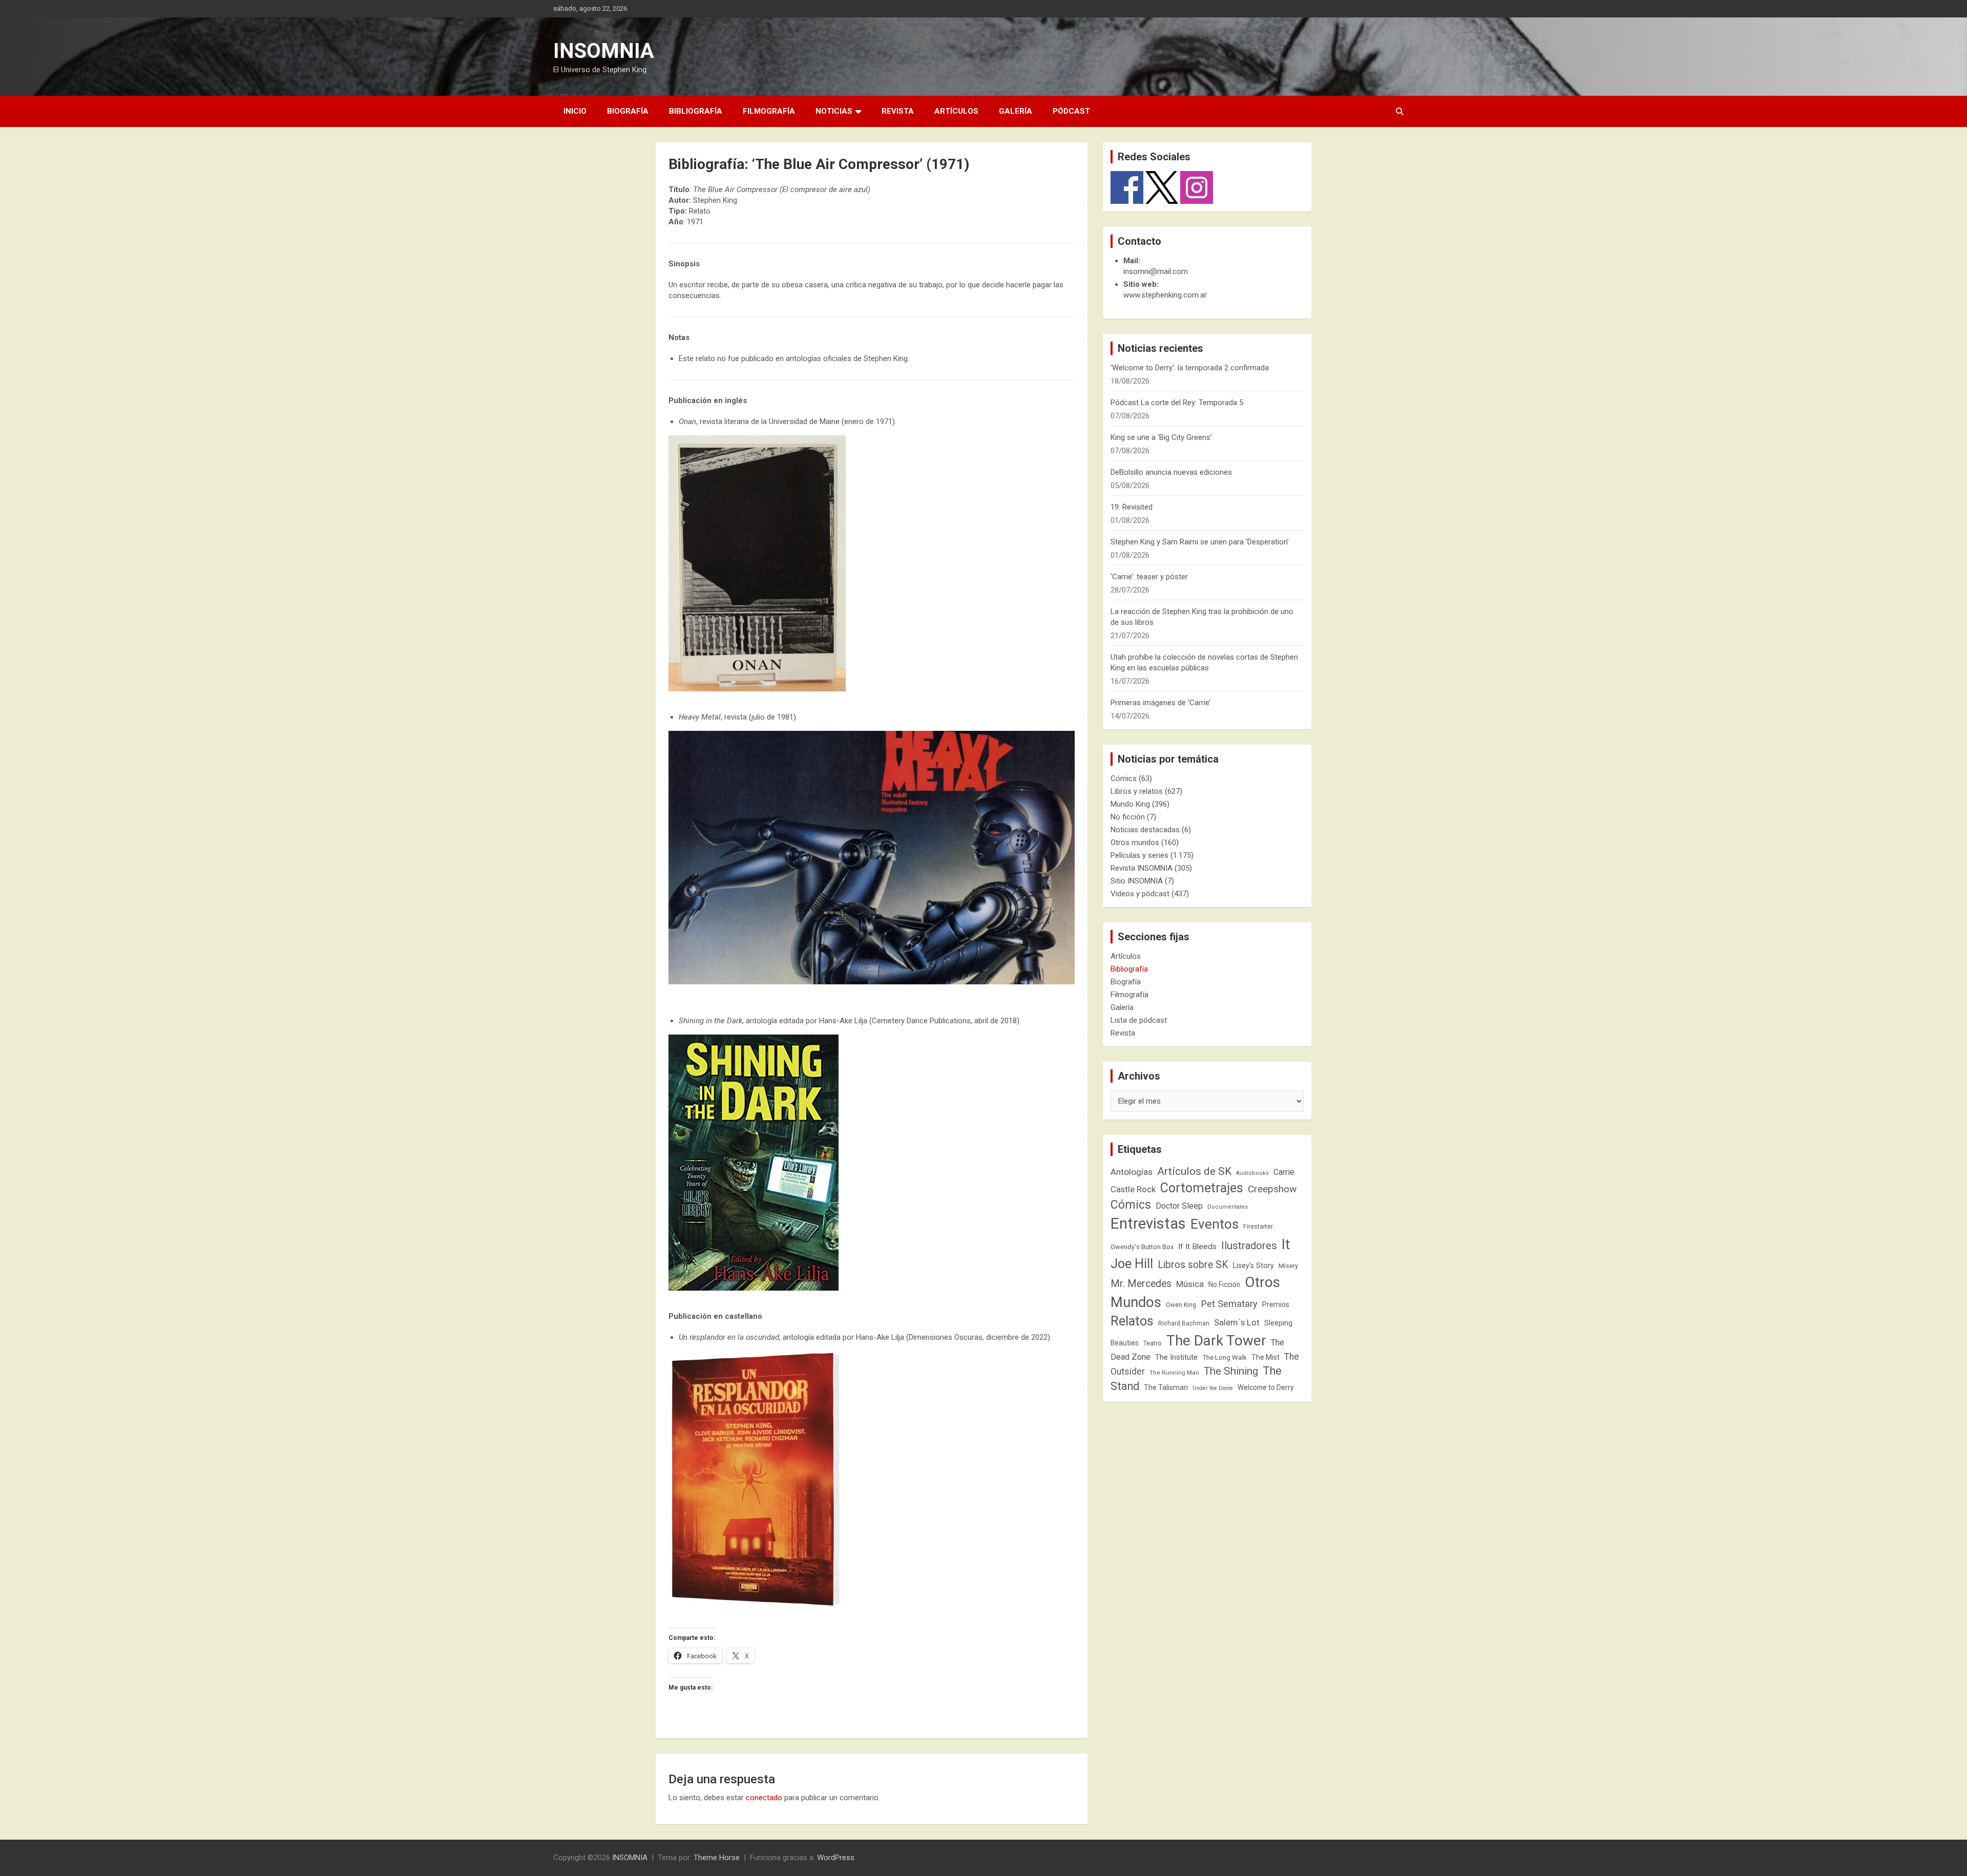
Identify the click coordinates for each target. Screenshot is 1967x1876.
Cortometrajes (1202, 1188)
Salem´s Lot (1237, 1322)
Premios (1276, 1304)
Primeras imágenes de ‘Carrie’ (1160, 703)
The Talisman (1166, 1387)
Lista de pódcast (1139, 1020)
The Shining (1231, 1371)
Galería (1016, 111)
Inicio (575, 111)
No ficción (1128, 817)
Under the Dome (1213, 1388)
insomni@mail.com (1156, 271)
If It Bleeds (1197, 1247)
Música (1190, 1284)
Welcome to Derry (1266, 1387)
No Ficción (1224, 1284)
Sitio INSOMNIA (1137, 881)
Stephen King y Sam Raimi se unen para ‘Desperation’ (1200, 542)
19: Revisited (1132, 507)
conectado (764, 1798)
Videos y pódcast (1140, 894)
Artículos (956, 111)
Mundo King (1130, 804)
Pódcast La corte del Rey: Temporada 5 (1177, 403)
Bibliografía (696, 111)
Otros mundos (1135, 842)
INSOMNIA (604, 51)
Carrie (1284, 1172)
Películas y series (1139, 855)
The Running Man (1174, 1373)
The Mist (1265, 1357)
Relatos (1132, 1321)
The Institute (1176, 1357)
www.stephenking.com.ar (1165, 295)
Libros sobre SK (1193, 1265)
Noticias (834, 111)
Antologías (1132, 1172)
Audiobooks (1252, 1173)
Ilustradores (1249, 1246)
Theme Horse (717, 1858)
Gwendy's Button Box (1142, 1247)
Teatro (1153, 1343)
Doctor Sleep (1179, 1206)
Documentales (1228, 1207)
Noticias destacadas (1145, 830)
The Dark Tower (1216, 1341)
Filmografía (769, 111)
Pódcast (1071, 111)
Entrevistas (1148, 1224)
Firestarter (1258, 1226)
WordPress (836, 1858)
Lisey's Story (1253, 1266)
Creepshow (1272, 1189)
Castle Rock (1133, 1189)
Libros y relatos (1137, 791)
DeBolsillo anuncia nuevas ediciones (1171, 472)
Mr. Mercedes (1141, 1284)
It (1286, 1244)
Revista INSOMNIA (1142, 868)
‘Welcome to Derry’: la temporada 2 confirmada (1190, 368)
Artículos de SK (1194, 1171)
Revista (898, 111)
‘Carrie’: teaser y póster (1149, 577)
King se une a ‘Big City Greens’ (1161, 437)
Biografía (628, 111)
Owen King (1181, 1305)
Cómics (1124, 778)
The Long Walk (1225, 1357)
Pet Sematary (1229, 1304)
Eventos (1215, 1224)
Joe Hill (1132, 1264)
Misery (1288, 1266)
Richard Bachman (1184, 1323)
